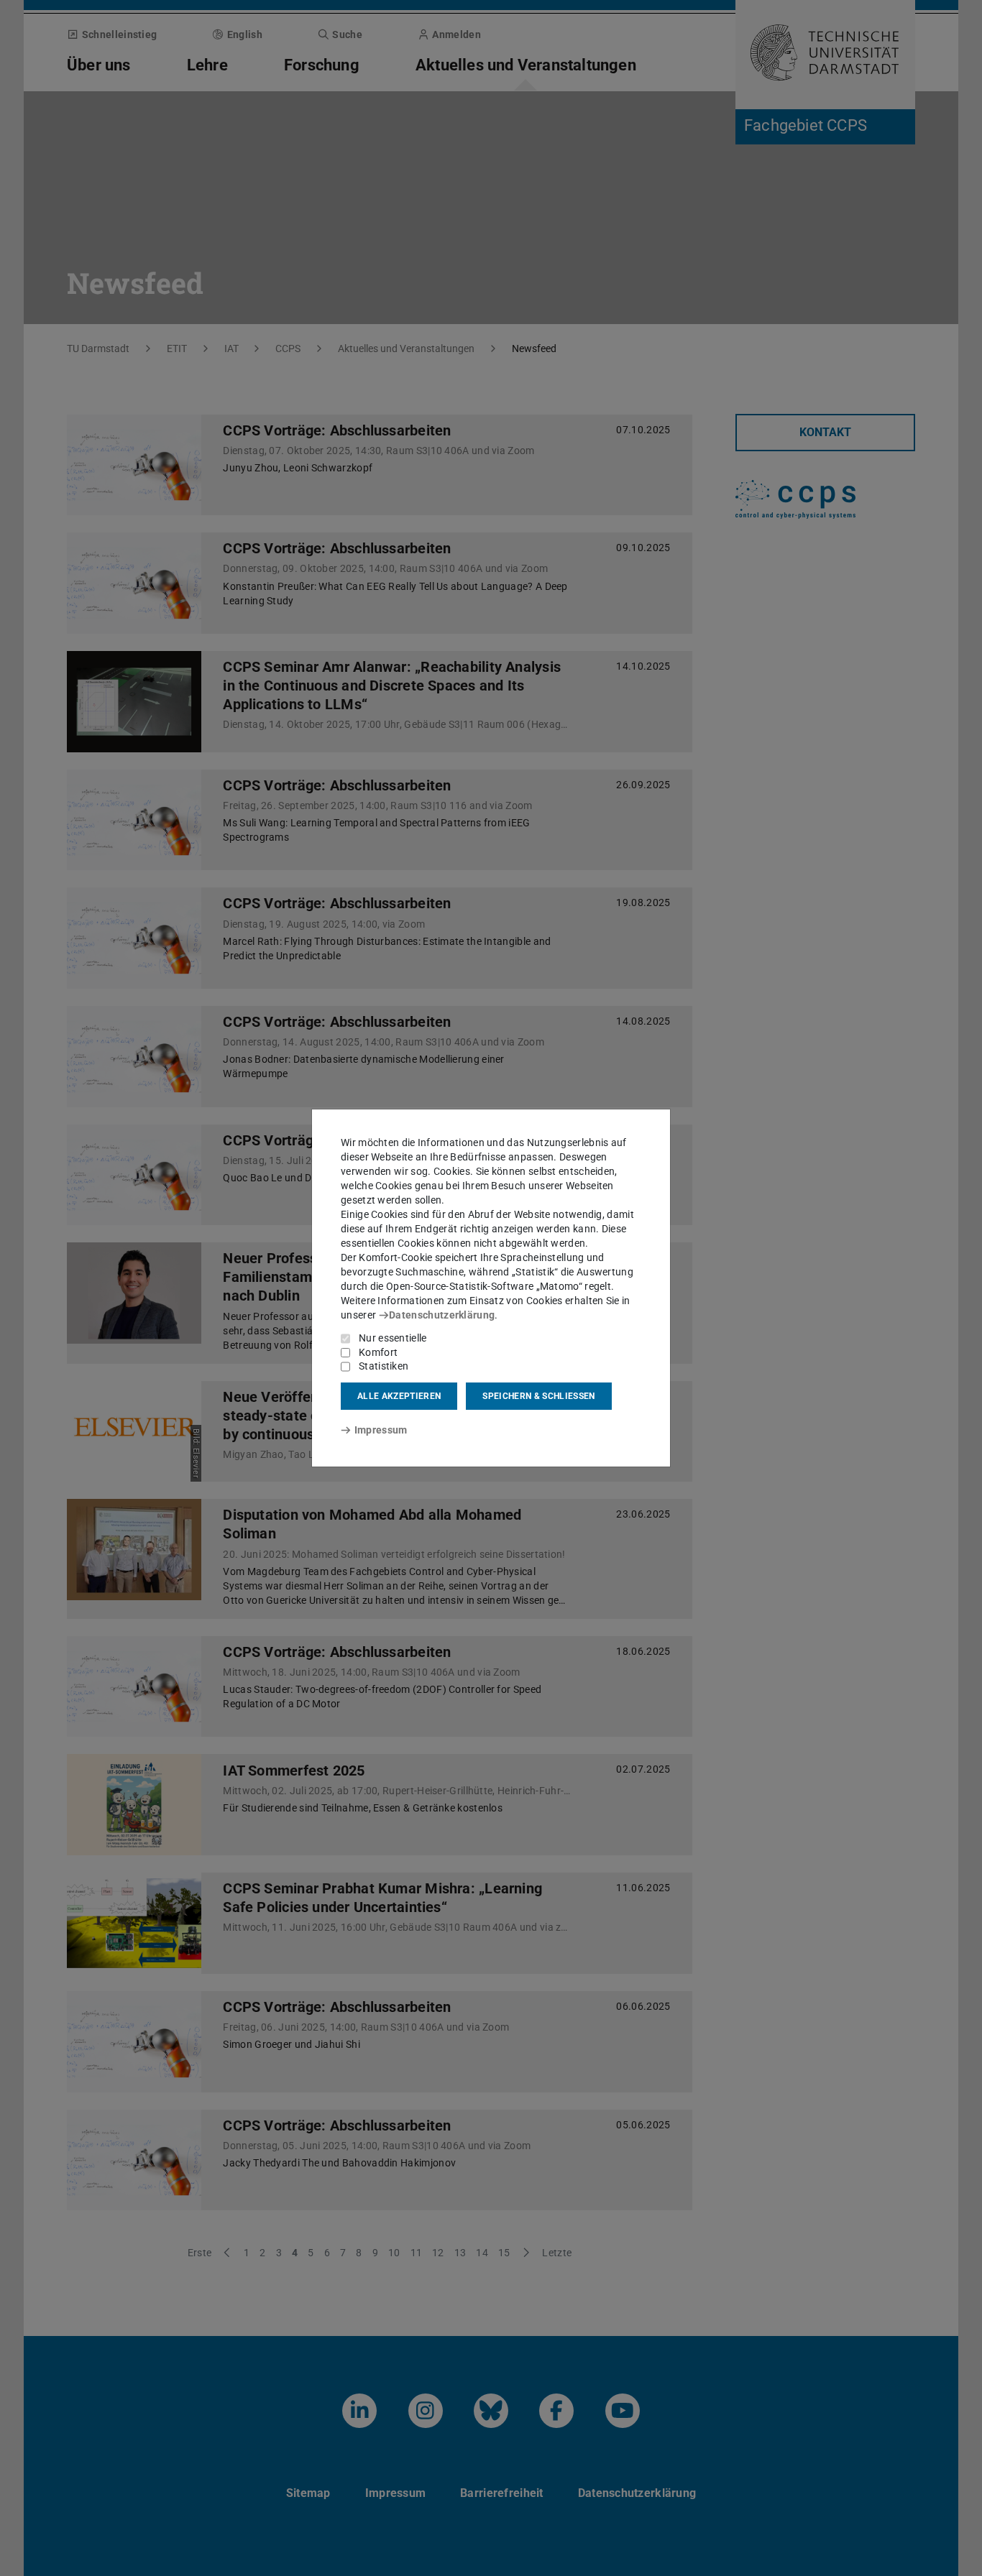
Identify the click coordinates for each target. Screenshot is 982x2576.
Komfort (378, 1352)
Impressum (381, 1430)
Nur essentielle (393, 1338)
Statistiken (384, 1366)
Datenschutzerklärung (442, 1315)
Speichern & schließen (538, 1396)
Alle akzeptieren (399, 1396)
